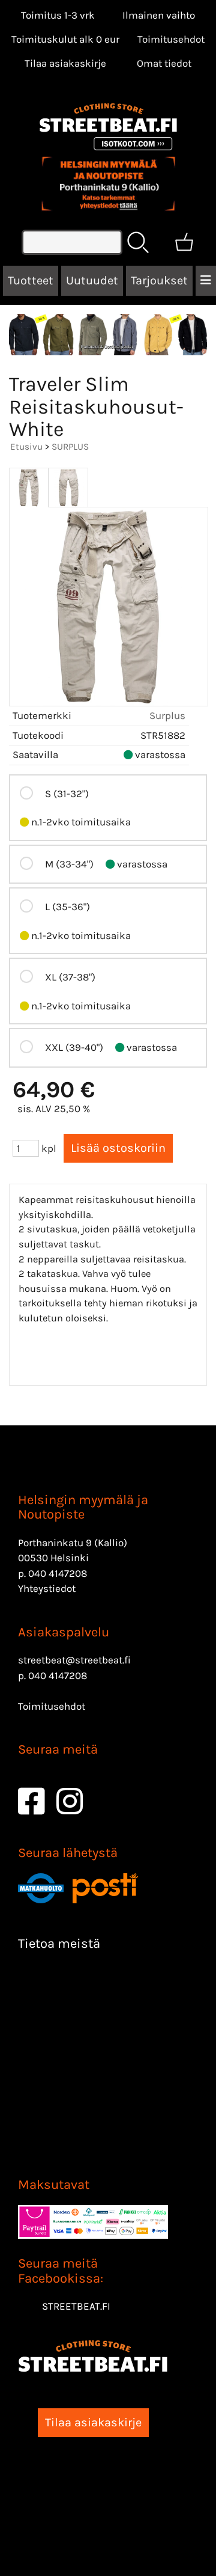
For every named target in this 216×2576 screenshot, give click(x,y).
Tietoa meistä (59, 1944)
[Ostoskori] (184, 242)
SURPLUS (70, 447)
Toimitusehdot (171, 39)
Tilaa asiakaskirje (65, 63)
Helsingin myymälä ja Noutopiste (83, 1507)
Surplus (167, 715)
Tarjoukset (159, 280)
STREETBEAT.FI (76, 2306)
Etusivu (26, 447)
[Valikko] (206, 281)
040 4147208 (58, 1573)
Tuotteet (31, 280)
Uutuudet (92, 280)
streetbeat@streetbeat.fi (74, 1660)
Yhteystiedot (47, 1588)
